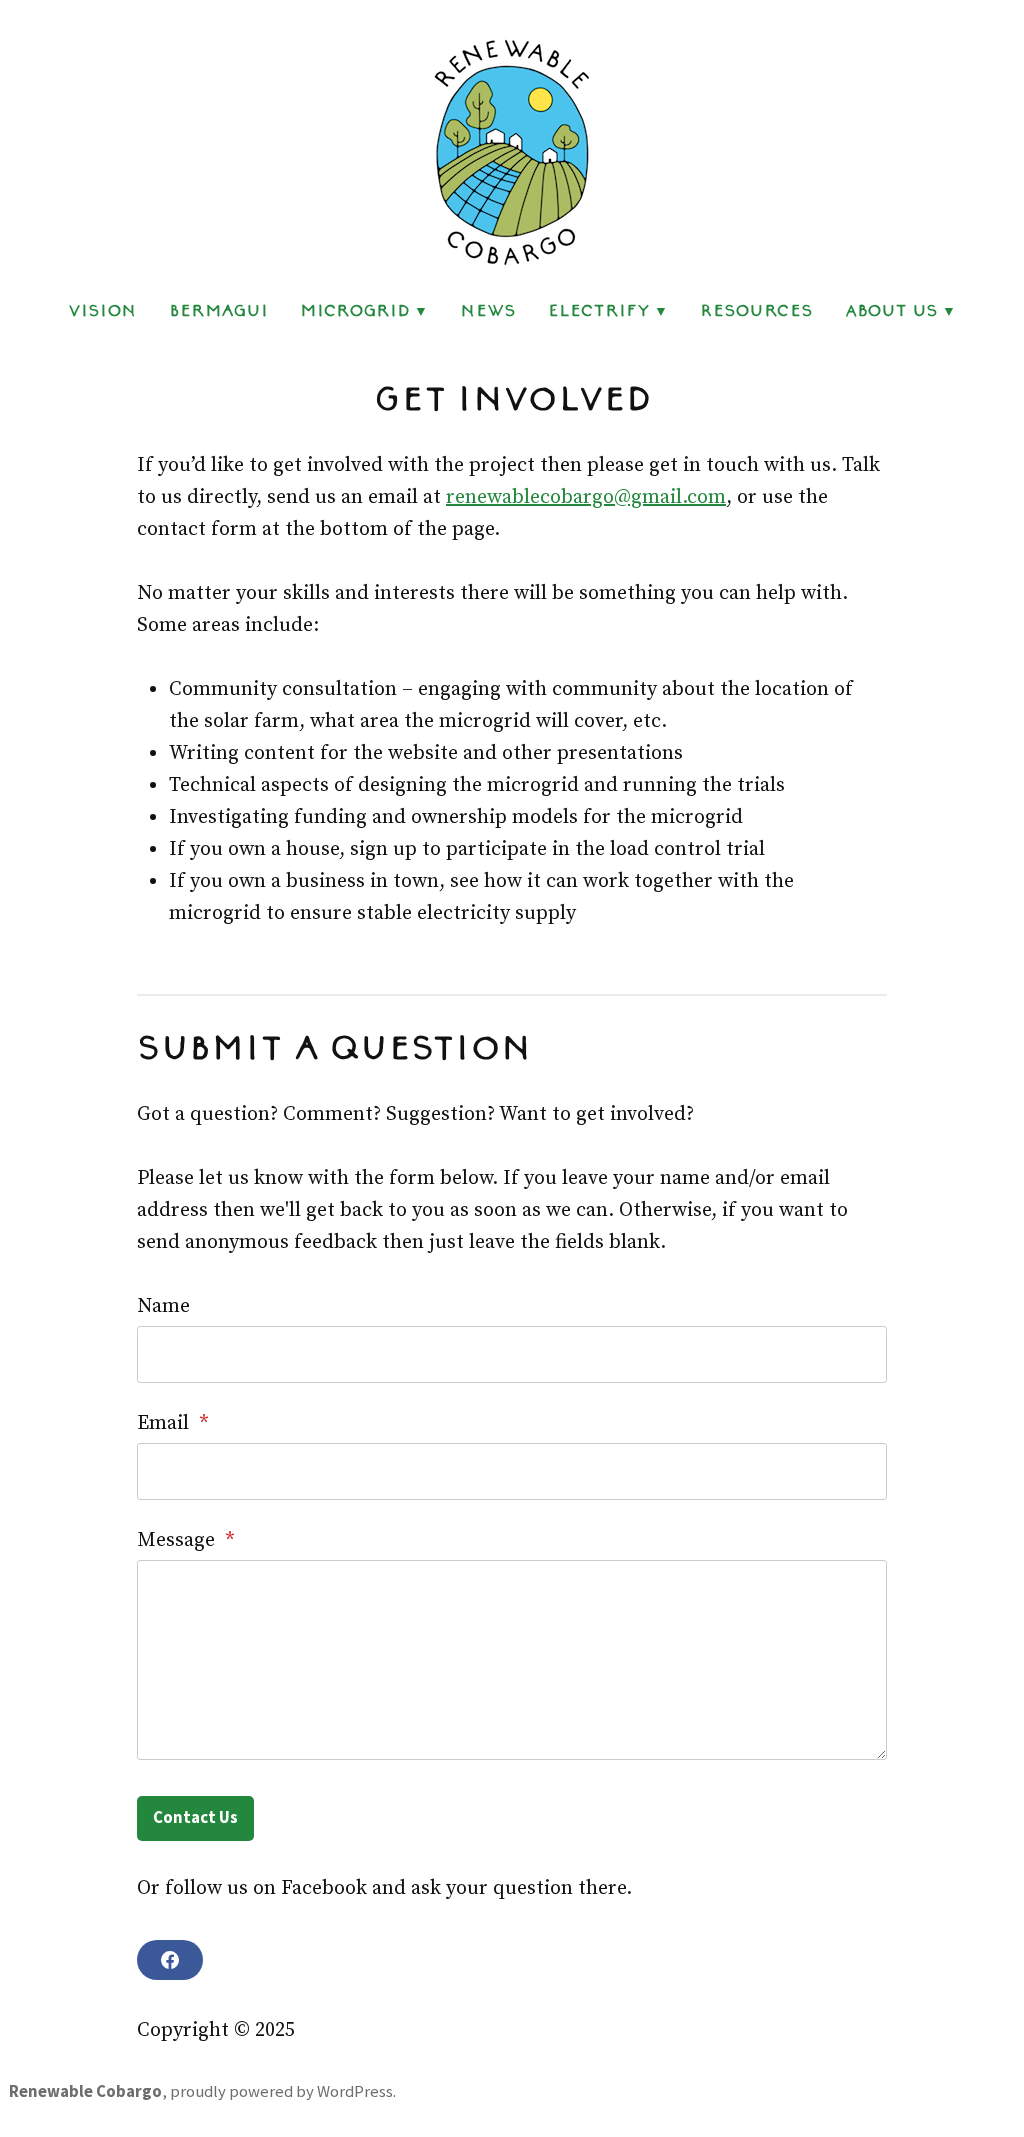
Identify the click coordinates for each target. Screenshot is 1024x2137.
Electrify (599, 310)
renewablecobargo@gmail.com (586, 497)
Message (186, 1540)
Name (163, 1306)
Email (173, 1423)
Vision (102, 310)
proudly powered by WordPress (281, 2091)
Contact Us (195, 1817)
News (488, 310)
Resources (756, 310)
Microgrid (355, 310)
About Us (891, 310)
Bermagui (218, 310)
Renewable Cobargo (85, 2091)
